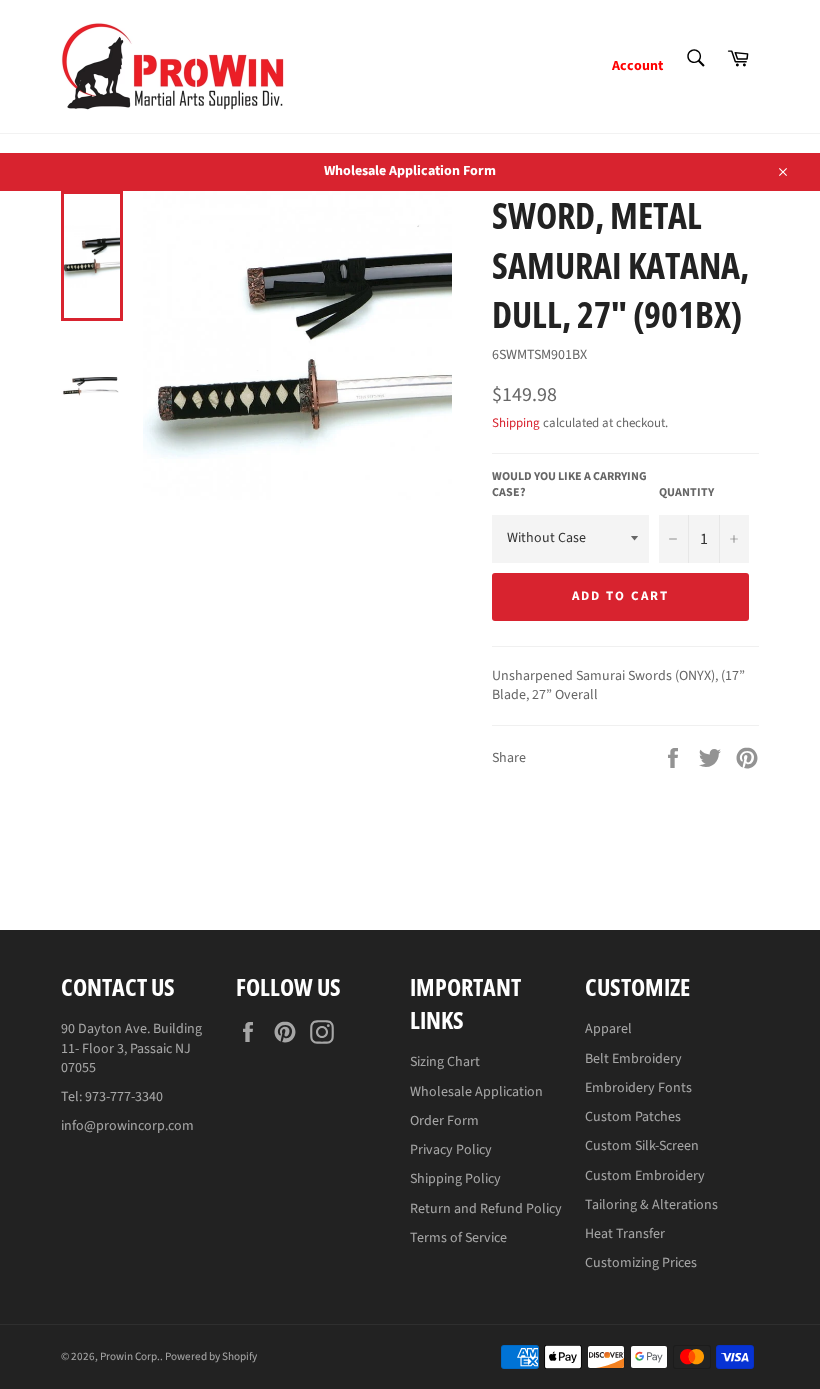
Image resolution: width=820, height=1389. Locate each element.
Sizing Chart (445, 1062)
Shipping (516, 423)
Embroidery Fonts (638, 1088)
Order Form (444, 1121)
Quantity (686, 493)
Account (637, 66)
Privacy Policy (451, 1150)
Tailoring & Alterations (651, 1205)
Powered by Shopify (211, 1356)
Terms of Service (458, 1238)
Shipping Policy (455, 1179)
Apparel (608, 1029)
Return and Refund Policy (486, 1209)
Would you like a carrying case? (569, 485)
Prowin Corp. (130, 1356)
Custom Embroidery (645, 1176)
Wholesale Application (476, 1092)
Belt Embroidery (633, 1059)
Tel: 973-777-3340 (112, 1097)
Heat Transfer (625, 1234)
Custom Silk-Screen (642, 1146)
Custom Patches (633, 1117)
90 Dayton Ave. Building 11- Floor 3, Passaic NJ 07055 (131, 1048)
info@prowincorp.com (127, 1126)
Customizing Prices (641, 1263)
